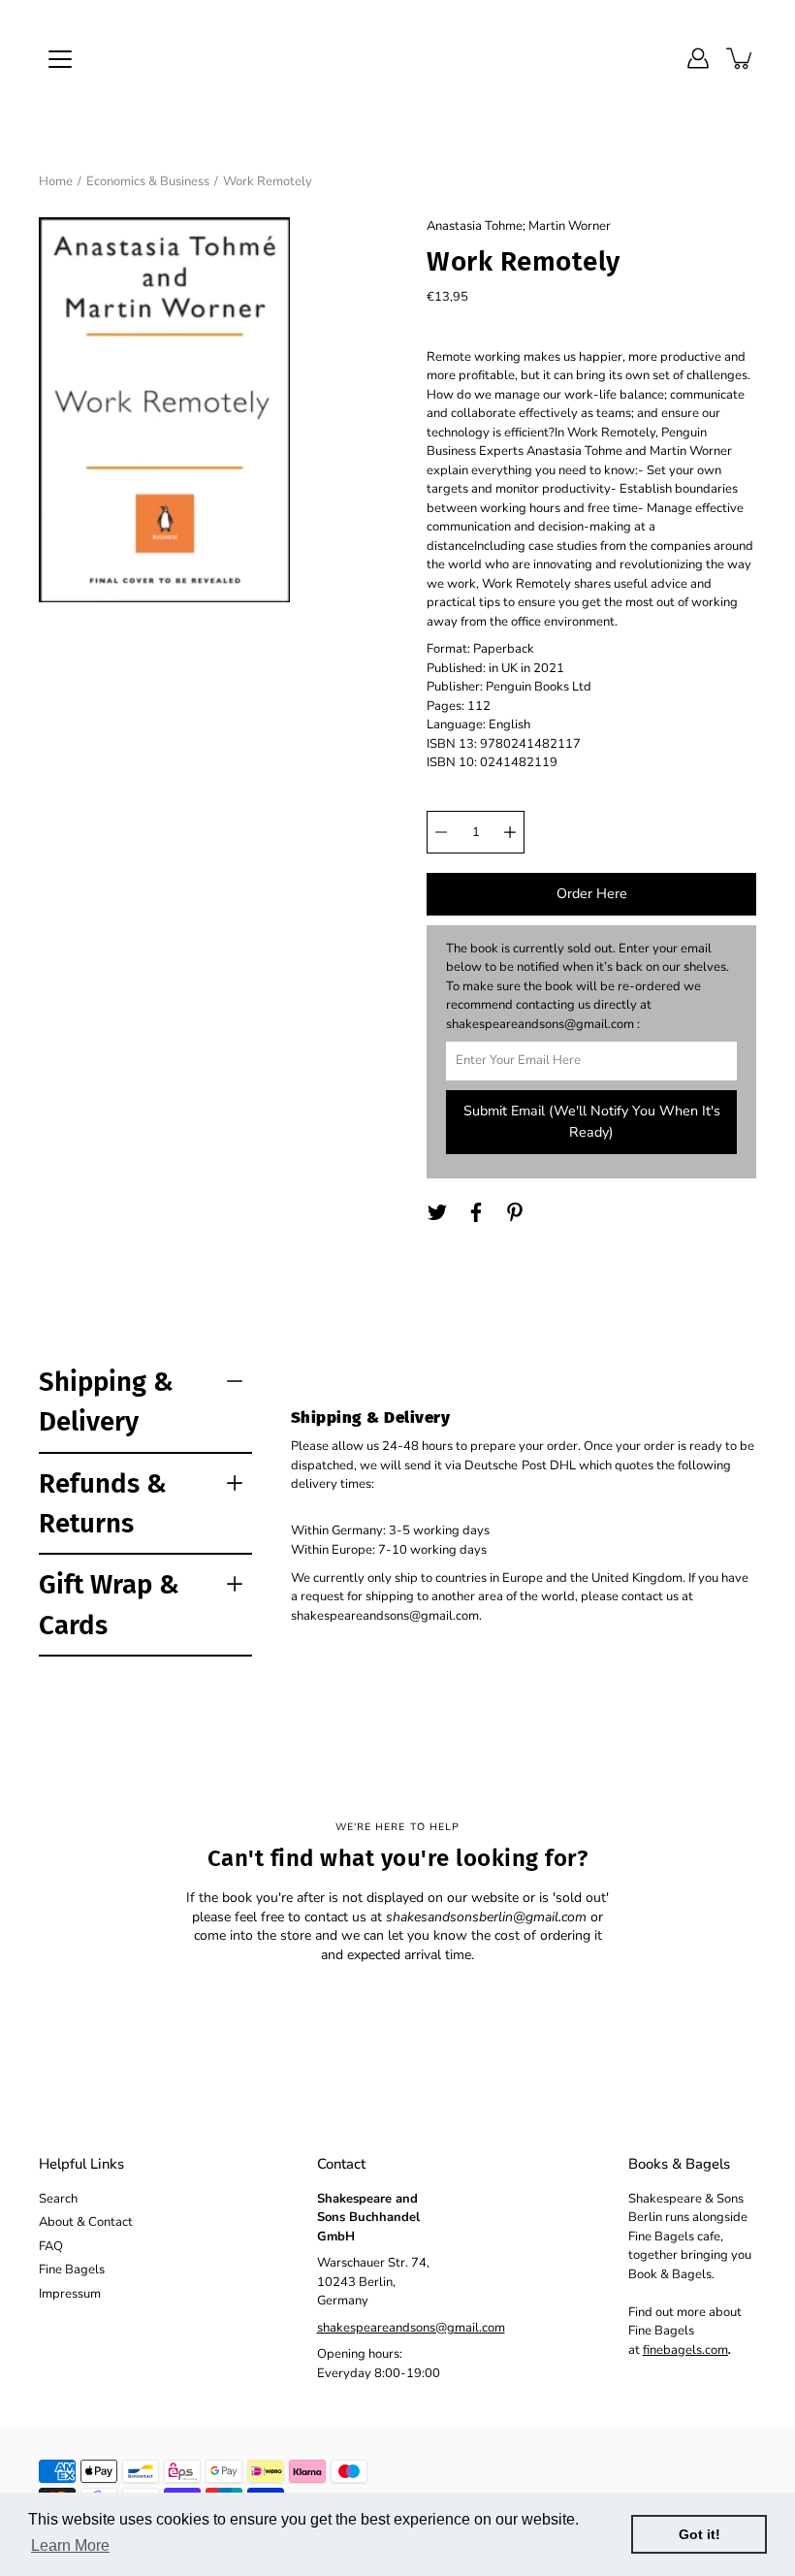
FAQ (51, 2246)
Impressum (70, 2294)
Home (56, 181)
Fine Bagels (72, 2270)
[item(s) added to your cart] (741, 58)
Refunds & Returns (103, 1503)
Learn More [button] (70, 2545)
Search (58, 2199)
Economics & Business (148, 181)
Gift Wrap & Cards (109, 1604)
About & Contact (86, 2222)
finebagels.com (685, 2350)
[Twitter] (437, 1212)
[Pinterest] (515, 1212)
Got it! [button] (700, 2534)
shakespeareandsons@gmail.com (411, 2328)
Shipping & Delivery (106, 1401)
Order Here (592, 894)
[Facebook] (476, 1212)
